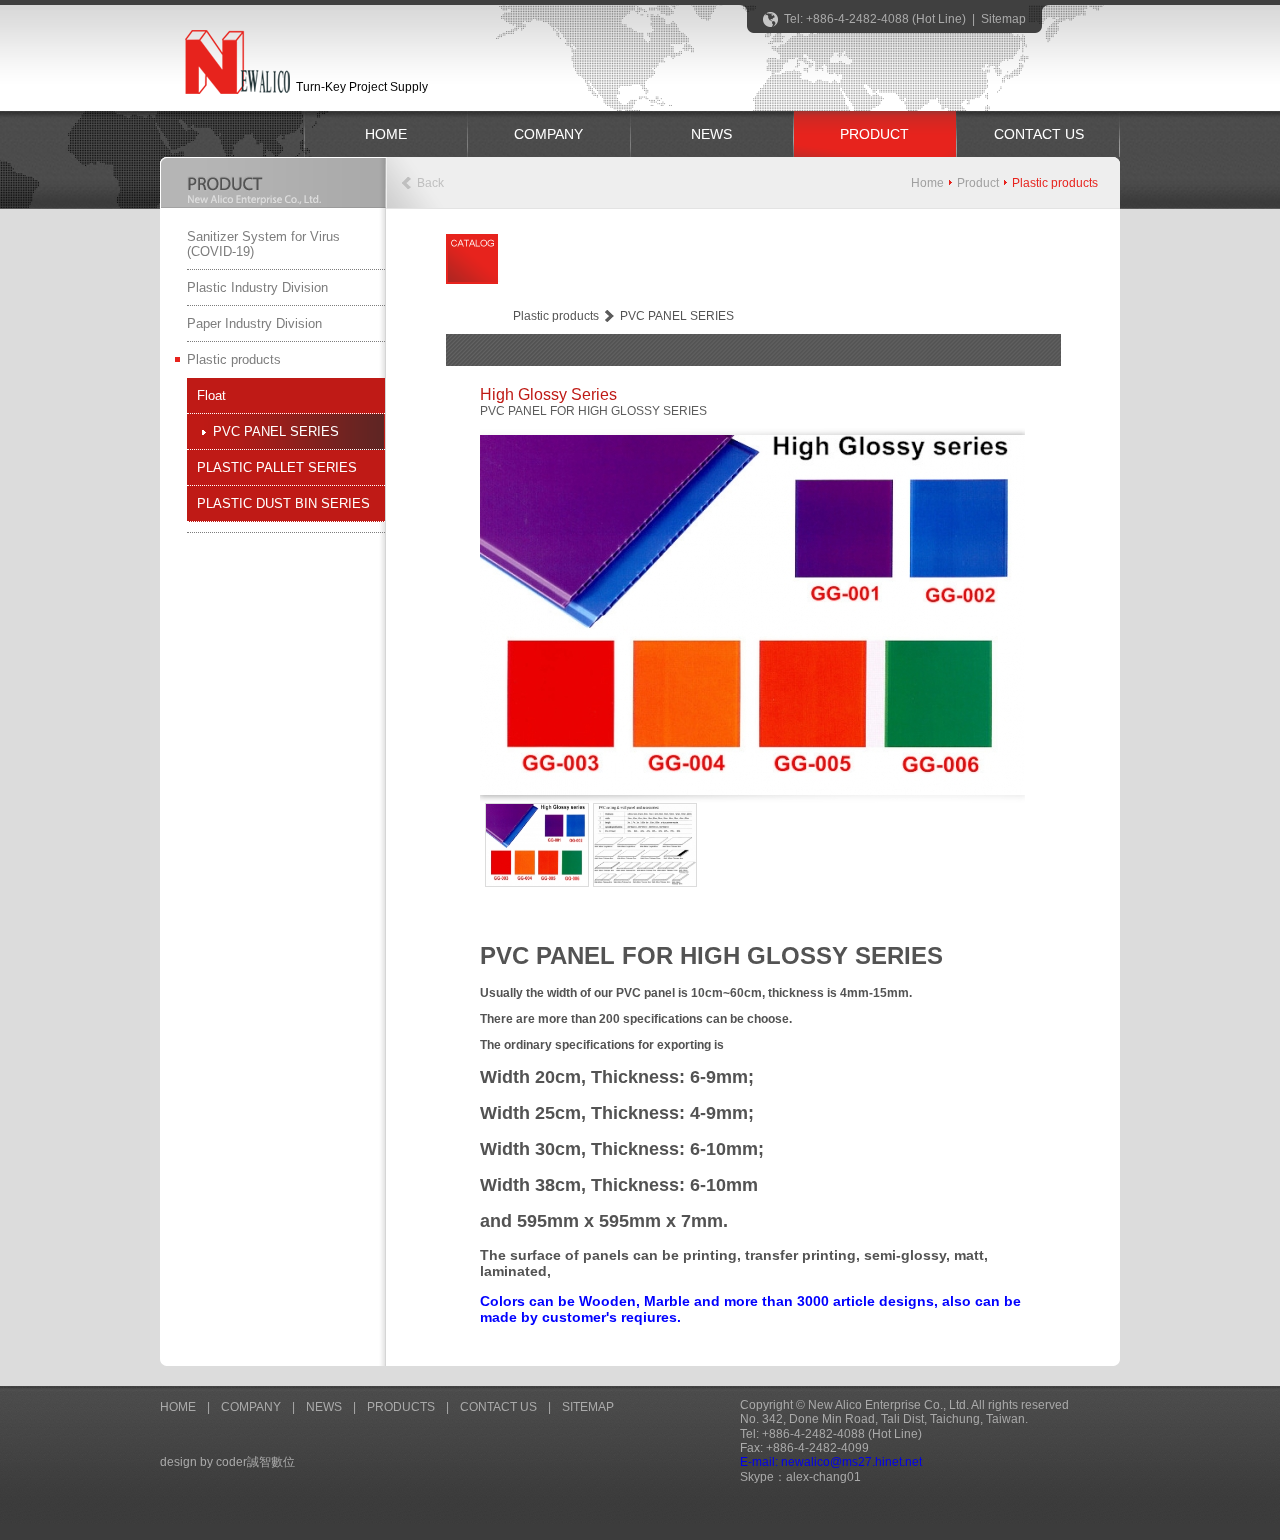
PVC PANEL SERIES (276, 431)
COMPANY (548, 134)
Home (927, 183)
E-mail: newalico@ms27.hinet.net (831, 1462)
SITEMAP (588, 1407)
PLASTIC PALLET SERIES (277, 467)
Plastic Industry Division (257, 287)
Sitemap (1003, 19)
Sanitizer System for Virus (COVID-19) (263, 244)
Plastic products (234, 359)
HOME (386, 134)
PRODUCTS (401, 1407)
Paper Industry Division (254, 323)
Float (211, 395)
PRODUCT (874, 134)
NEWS (711, 134)
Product (978, 183)
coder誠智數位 (255, 1462)
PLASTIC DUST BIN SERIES (283, 503)
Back (430, 183)
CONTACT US (1039, 134)
